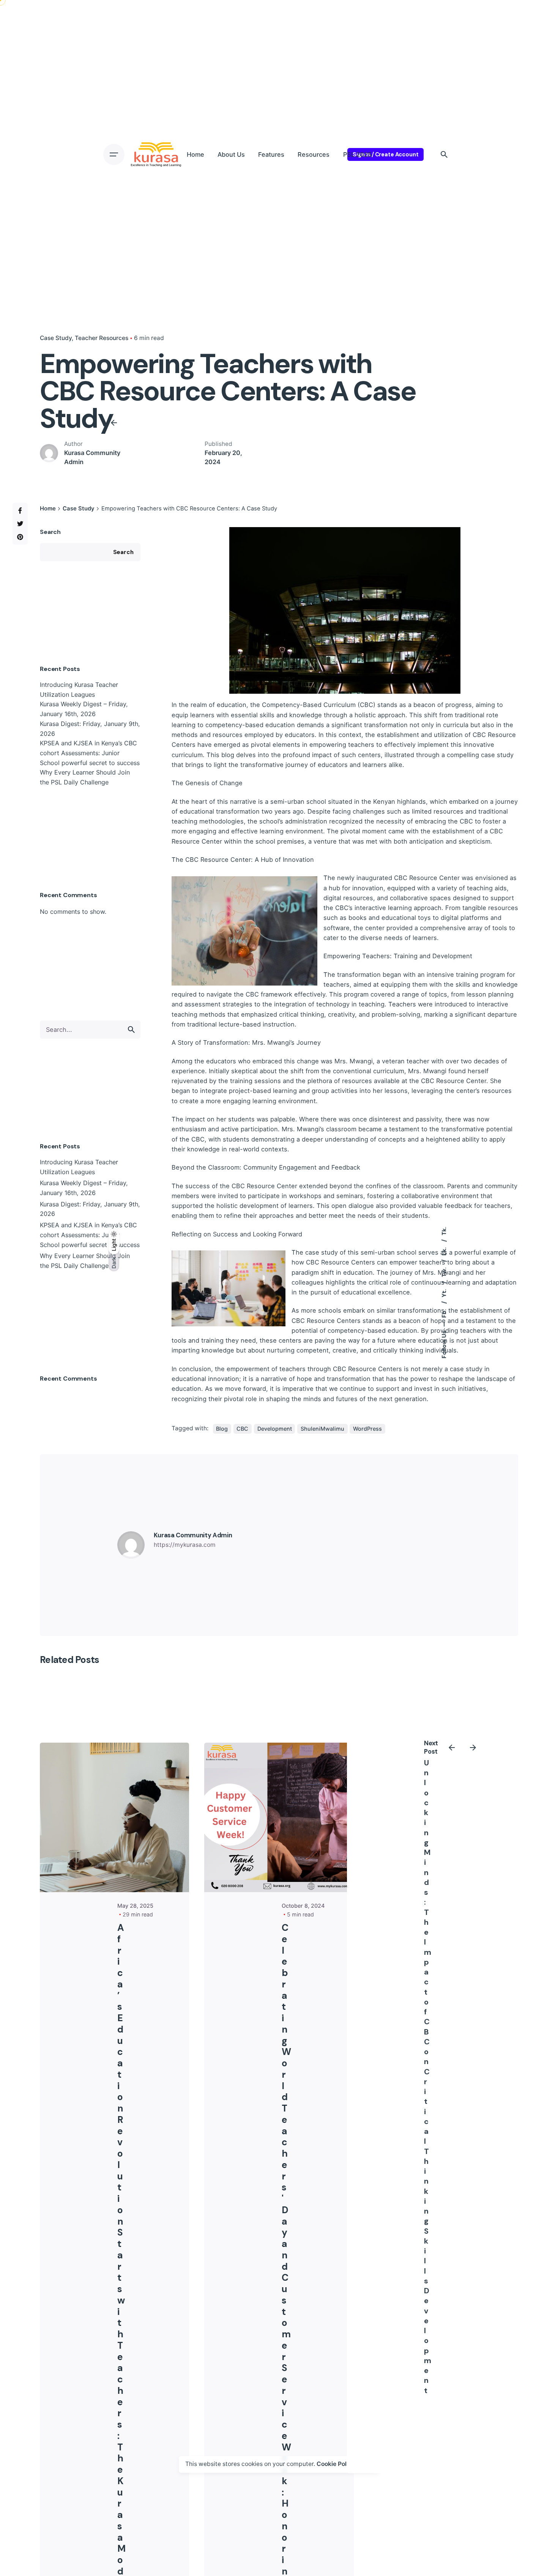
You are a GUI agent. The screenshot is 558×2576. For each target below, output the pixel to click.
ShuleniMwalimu (322, 1429)
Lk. (444, 1251)
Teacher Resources (102, 338)
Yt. (444, 1293)
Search (50, 532)
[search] (131, 1030)
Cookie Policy (336, 2464)
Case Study (56, 338)
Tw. (444, 1272)
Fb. (444, 1313)
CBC (242, 1429)
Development (275, 1429)
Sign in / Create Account (385, 154)
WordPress (367, 1429)
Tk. (444, 1231)
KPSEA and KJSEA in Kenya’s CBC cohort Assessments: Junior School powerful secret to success (90, 753)
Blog (222, 1429)
